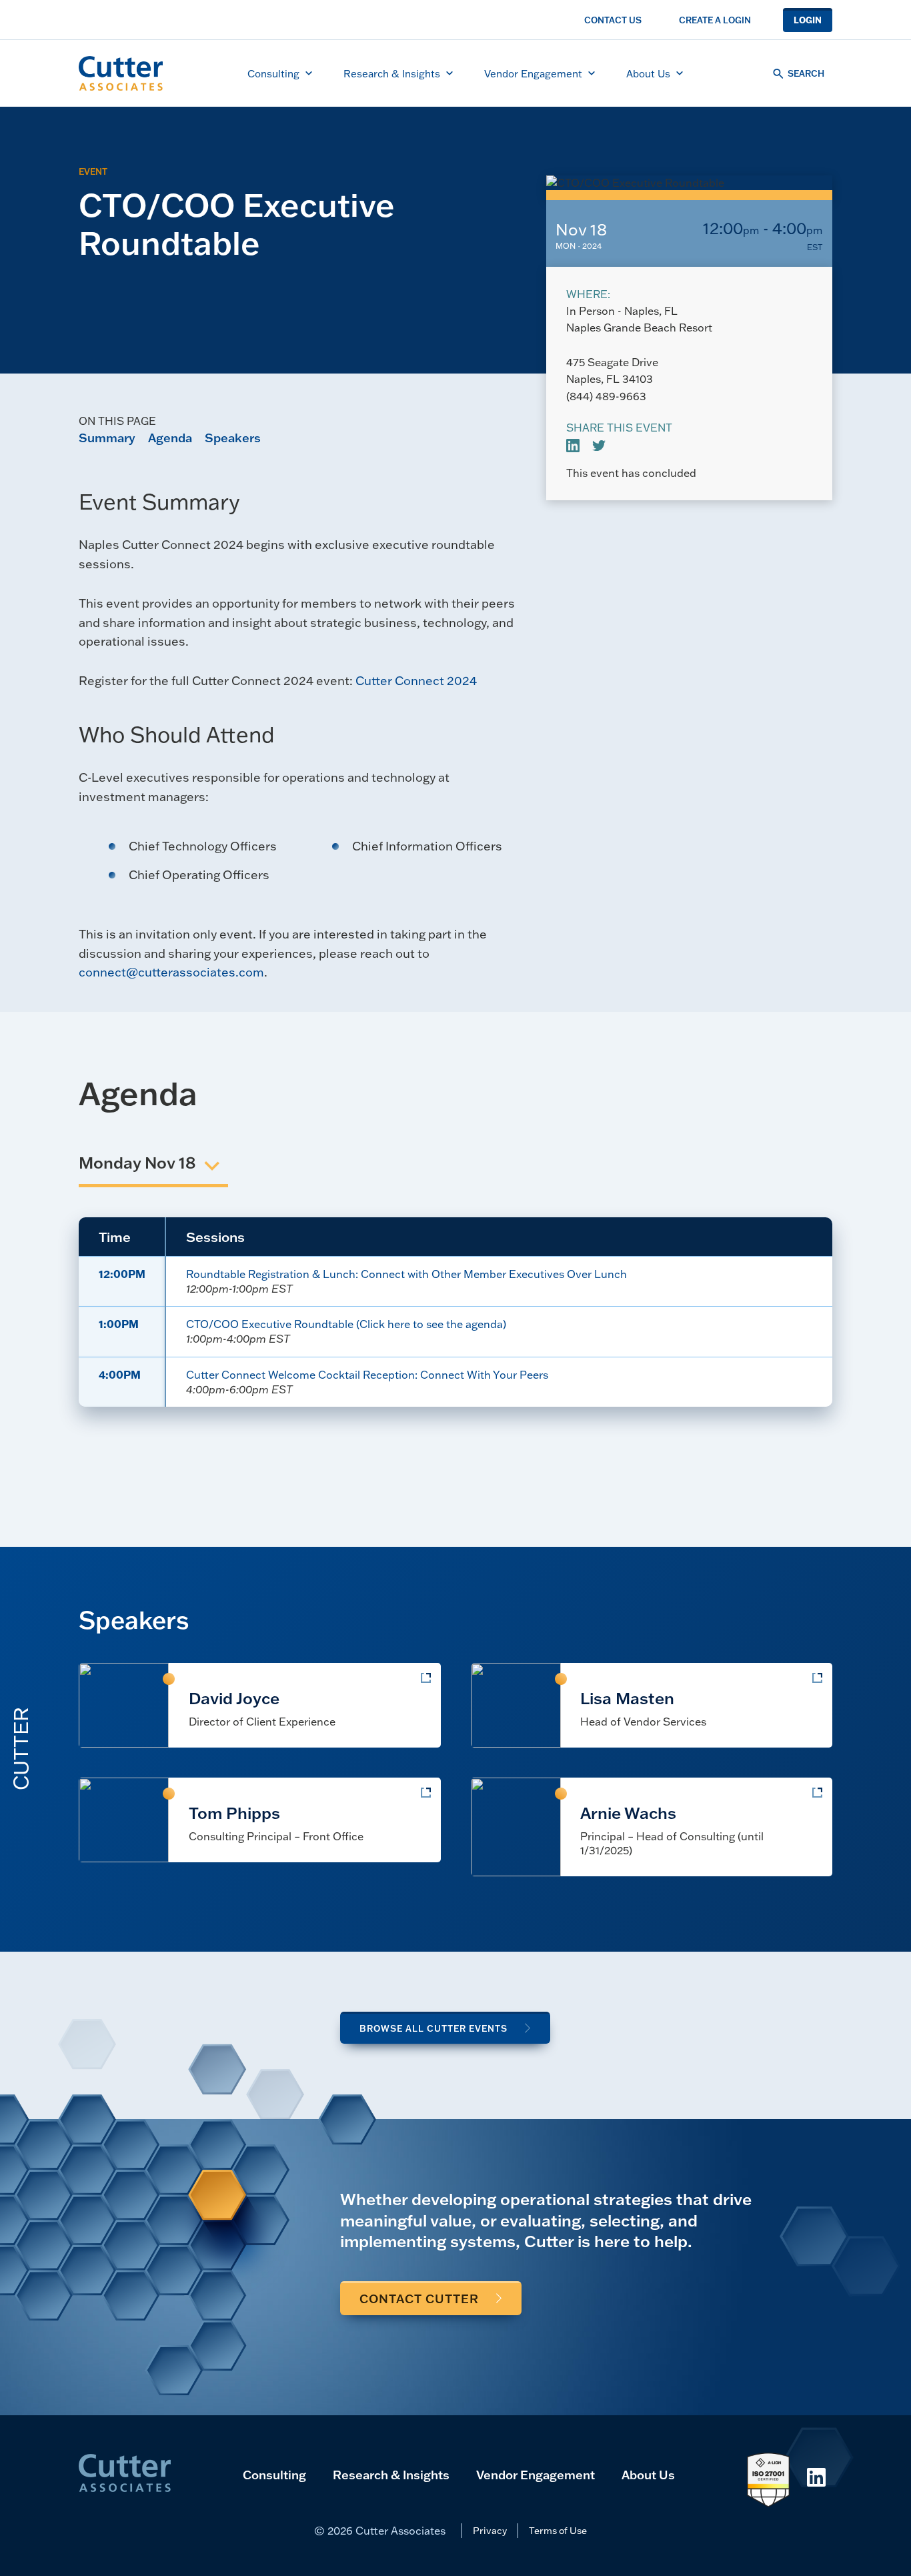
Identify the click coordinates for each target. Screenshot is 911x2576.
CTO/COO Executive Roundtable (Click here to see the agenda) (346, 1324)
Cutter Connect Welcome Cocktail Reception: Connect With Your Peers (367, 1374)
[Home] (121, 73)
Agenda (170, 438)
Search (806, 73)
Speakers (233, 438)
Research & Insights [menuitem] (392, 73)
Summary (107, 438)
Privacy (490, 2530)
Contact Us (613, 20)
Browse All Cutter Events (433, 2028)
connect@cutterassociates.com (171, 972)
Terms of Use (558, 2530)
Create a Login (715, 20)
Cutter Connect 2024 (416, 680)
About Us (648, 2475)
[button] (137, 1164)
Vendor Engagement (536, 2475)
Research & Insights (391, 2475)
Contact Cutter (419, 2299)
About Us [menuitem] (648, 73)
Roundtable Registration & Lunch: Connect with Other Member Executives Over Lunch (406, 1274)
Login (808, 20)
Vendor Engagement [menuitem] (533, 73)
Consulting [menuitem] (273, 73)
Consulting (274, 2475)
